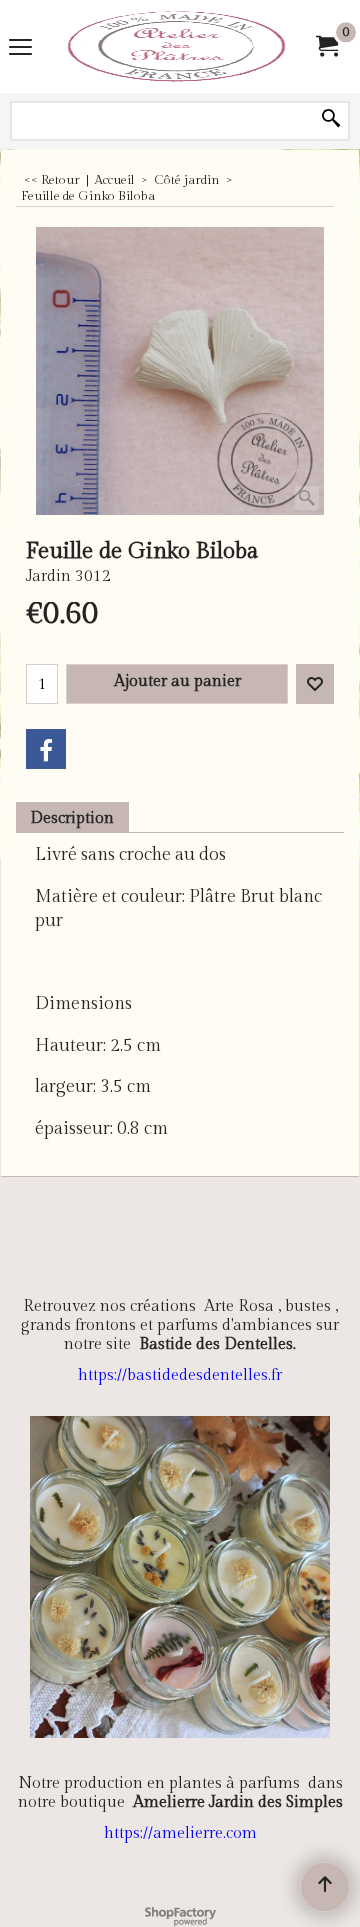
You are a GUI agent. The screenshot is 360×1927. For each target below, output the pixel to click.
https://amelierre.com (180, 1833)
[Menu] (20, 48)
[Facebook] (46, 749)
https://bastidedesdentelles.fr (180, 1375)
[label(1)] (176, 46)
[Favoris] (315, 684)
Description (72, 818)
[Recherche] (331, 120)
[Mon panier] (326, 46)
